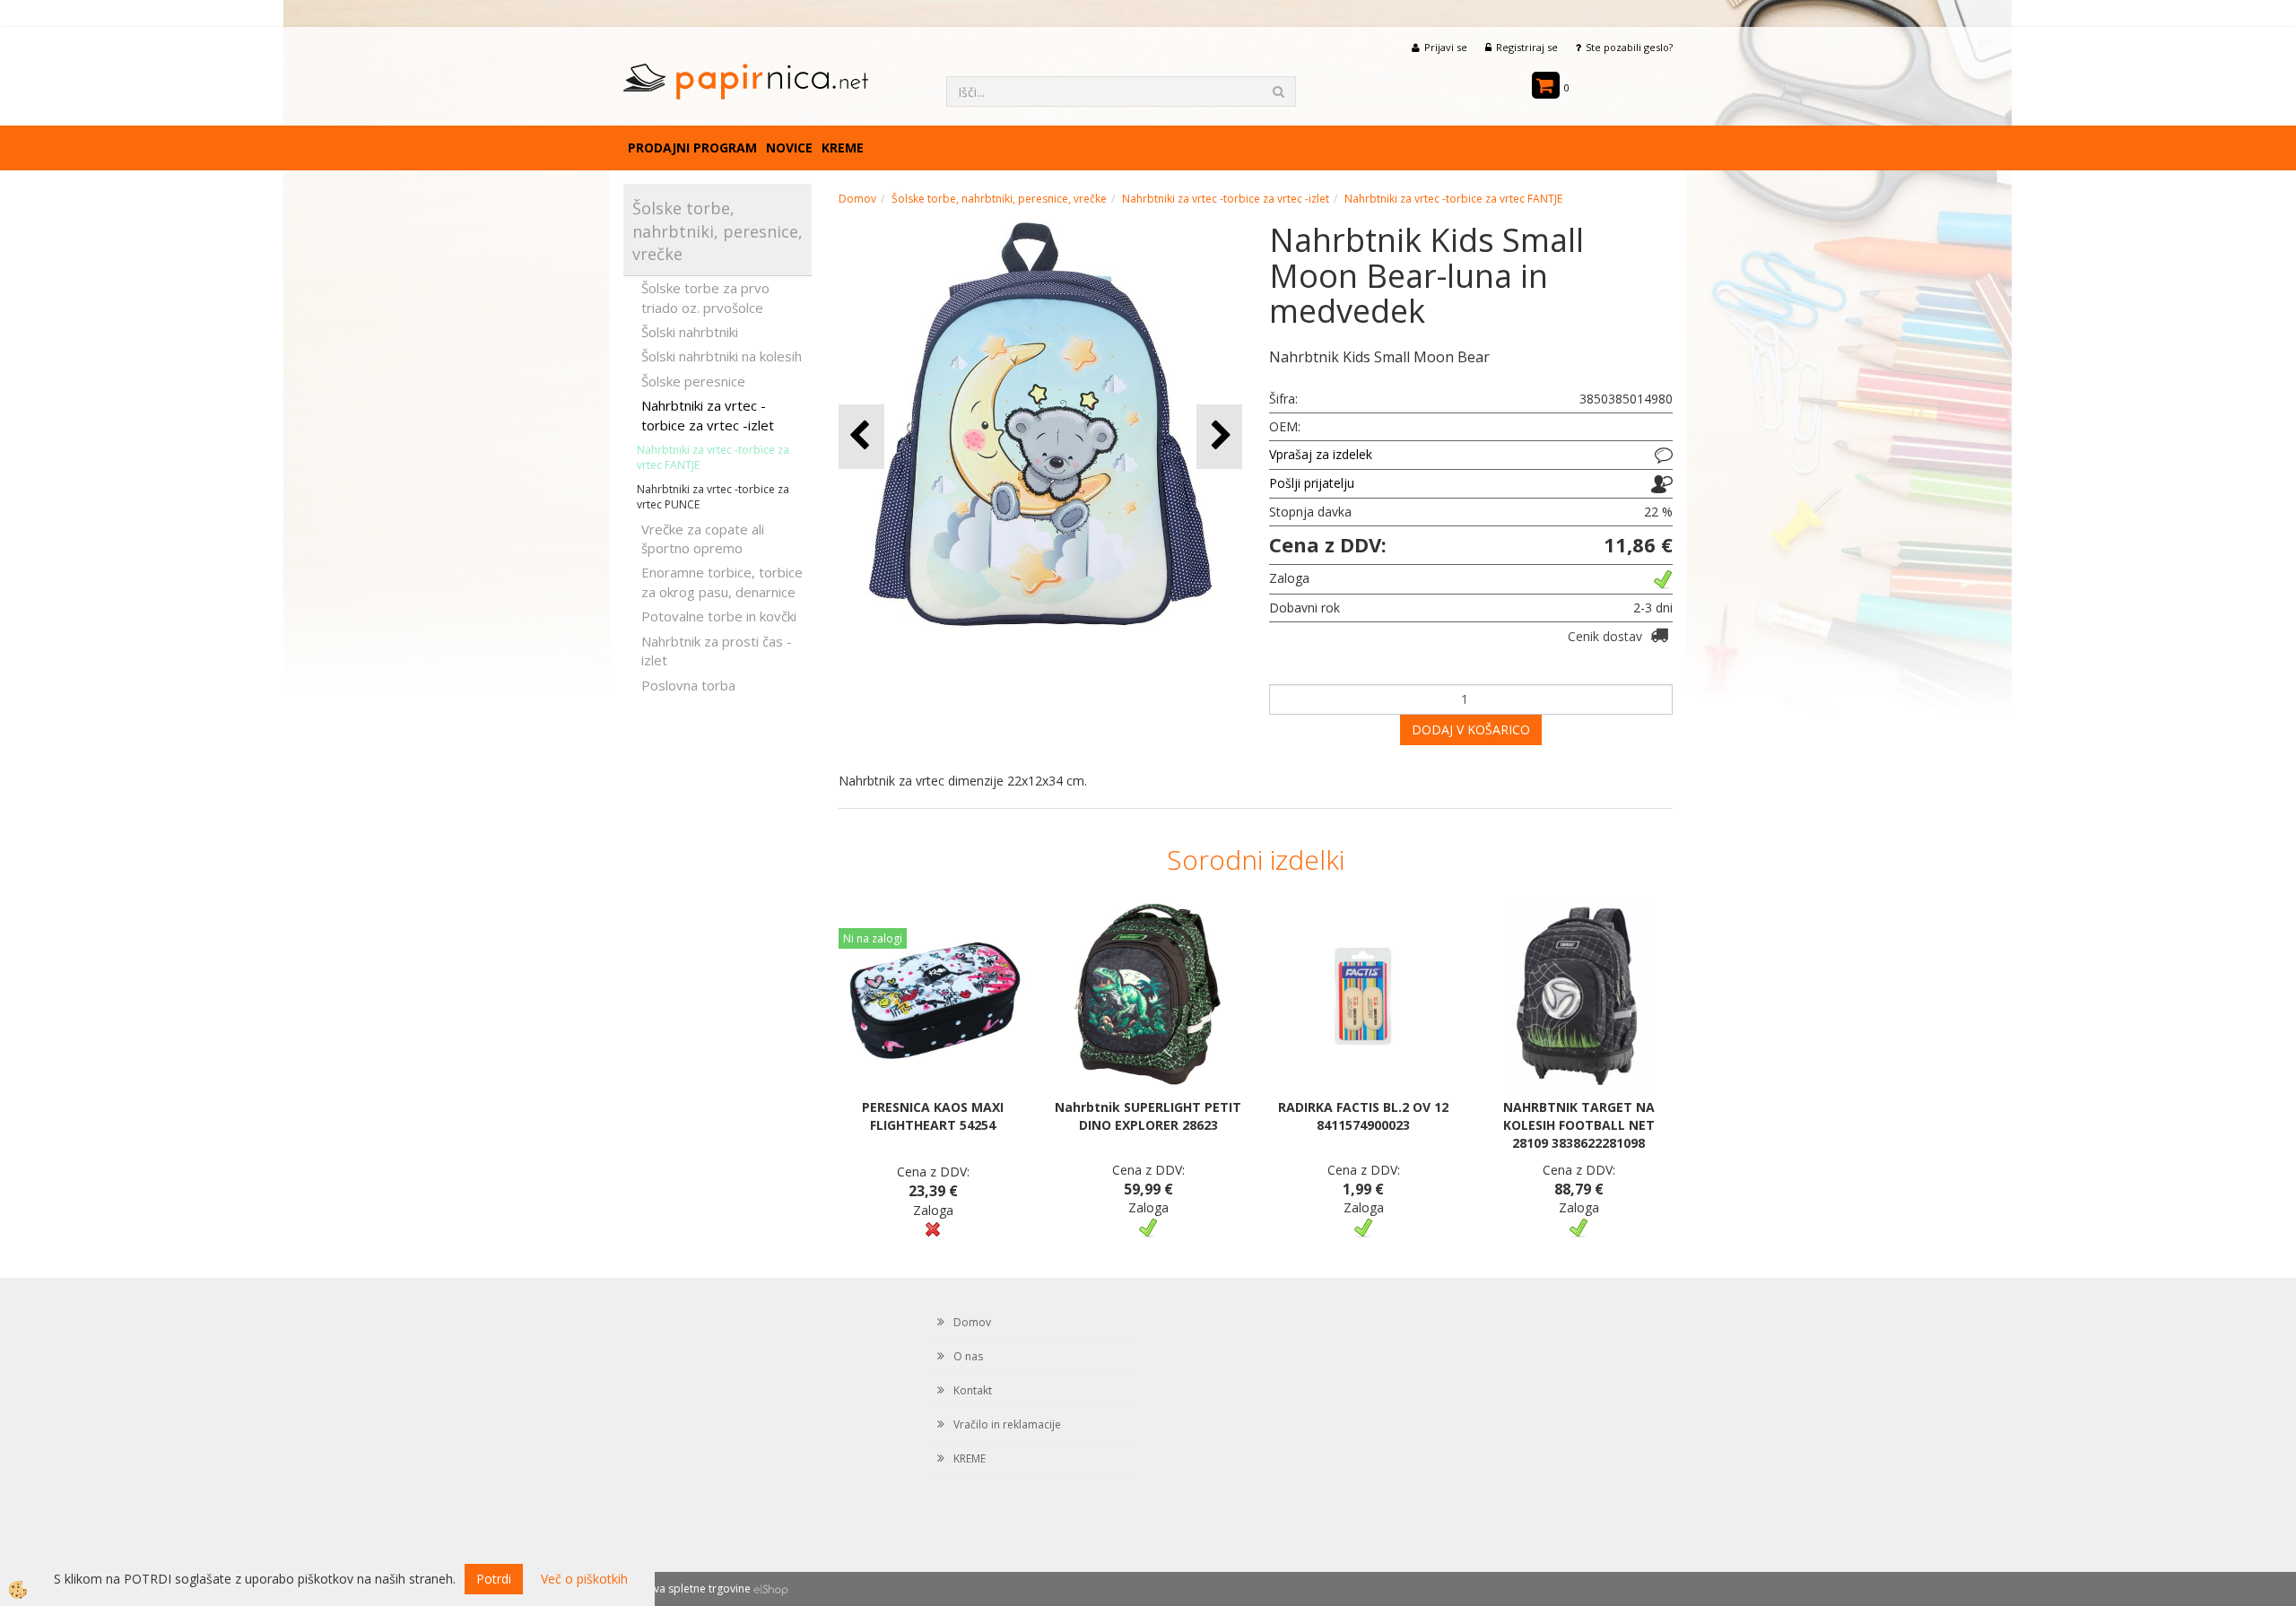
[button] (1219, 436)
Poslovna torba (688, 685)
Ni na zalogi (873, 938)
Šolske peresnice (693, 381)
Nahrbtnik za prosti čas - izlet (717, 651)
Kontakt (973, 1390)
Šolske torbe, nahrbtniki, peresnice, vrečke (999, 199)
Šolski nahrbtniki (690, 332)
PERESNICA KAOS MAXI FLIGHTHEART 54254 (933, 1116)
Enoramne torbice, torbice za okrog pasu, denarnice (722, 582)
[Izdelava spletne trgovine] (771, 1589)
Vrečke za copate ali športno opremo (703, 538)
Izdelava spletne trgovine (687, 1589)
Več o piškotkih (584, 1579)
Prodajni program (692, 148)
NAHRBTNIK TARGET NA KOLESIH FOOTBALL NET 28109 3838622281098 (1579, 1125)
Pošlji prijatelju (1312, 483)
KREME (843, 148)
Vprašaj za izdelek (1321, 454)
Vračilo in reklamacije (1007, 1424)
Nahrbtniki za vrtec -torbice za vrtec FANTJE (713, 457)
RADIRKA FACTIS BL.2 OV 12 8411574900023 (1363, 1116)
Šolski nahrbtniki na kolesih (722, 356)
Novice (789, 148)
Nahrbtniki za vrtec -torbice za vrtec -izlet (708, 415)
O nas (968, 1356)
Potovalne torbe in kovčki (719, 616)
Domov (857, 199)
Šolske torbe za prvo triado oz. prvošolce (705, 297)
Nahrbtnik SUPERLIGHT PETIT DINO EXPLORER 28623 (1148, 1116)
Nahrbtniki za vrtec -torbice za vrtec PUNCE (713, 497)
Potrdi (494, 1579)
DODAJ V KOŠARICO (1471, 729)
